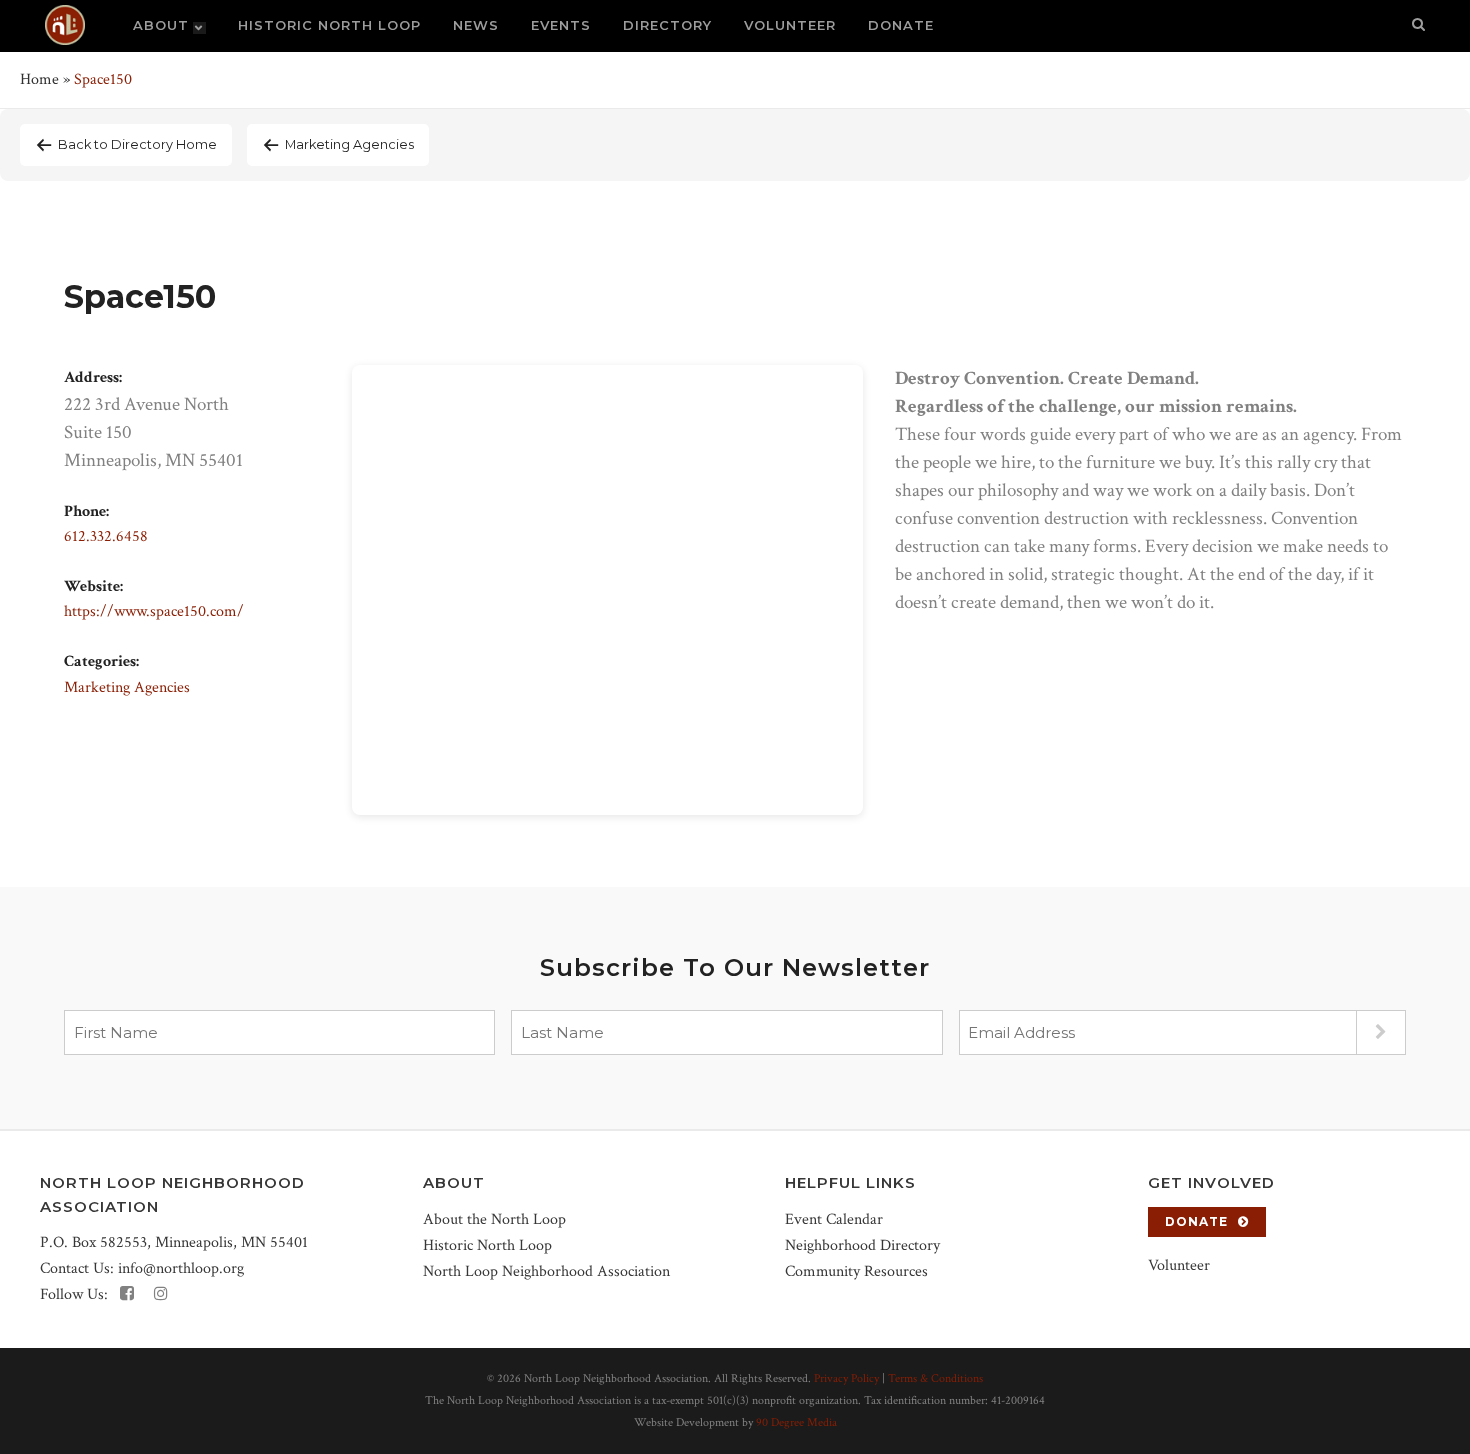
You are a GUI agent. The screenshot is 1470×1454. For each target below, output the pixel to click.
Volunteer (1179, 1265)
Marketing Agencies (349, 144)
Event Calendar (834, 1219)
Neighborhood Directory (862, 1245)
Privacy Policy (846, 1378)
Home (39, 79)
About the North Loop (494, 1219)
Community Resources (856, 1271)
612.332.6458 (106, 536)
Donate (1196, 1221)
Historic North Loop (487, 1245)
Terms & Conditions (935, 1378)
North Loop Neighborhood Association (546, 1271)
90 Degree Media (796, 1422)
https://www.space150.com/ (154, 611)
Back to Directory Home (137, 144)
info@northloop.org (181, 1268)
